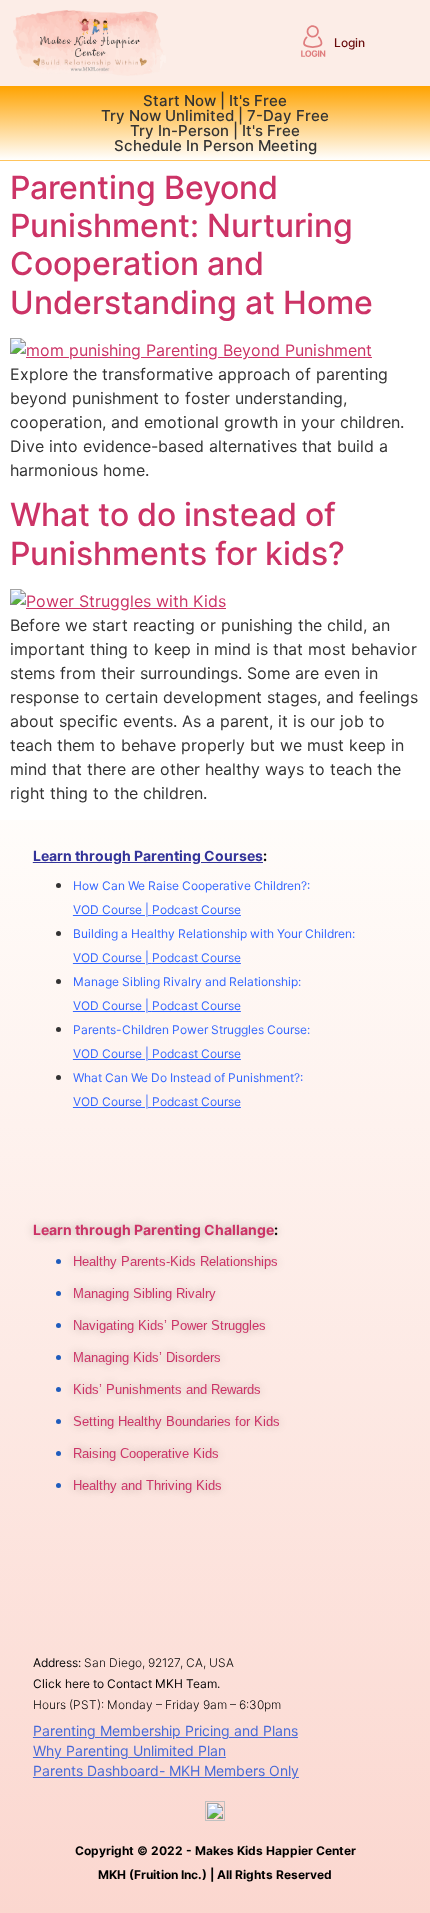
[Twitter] (144, 1543)
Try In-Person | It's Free (215, 130)
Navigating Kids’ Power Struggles (169, 1325)
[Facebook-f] (54, 1543)
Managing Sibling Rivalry (144, 1293)
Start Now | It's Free (215, 100)
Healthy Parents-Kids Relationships (175, 1261)
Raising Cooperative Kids (146, 1453)
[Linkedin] (99, 1543)
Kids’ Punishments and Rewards (167, 1389)
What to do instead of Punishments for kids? (177, 533)
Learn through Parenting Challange (153, 1229)
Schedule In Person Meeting (215, 145)
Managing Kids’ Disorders (147, 1357)
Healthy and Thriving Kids (147, 1485)
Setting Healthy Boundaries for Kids (176, 1421)
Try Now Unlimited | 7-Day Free (215, 115)
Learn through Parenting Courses (148, 855)
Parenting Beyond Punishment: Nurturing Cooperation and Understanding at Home (191, 245)
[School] (189, 1543)
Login (349, 42)
